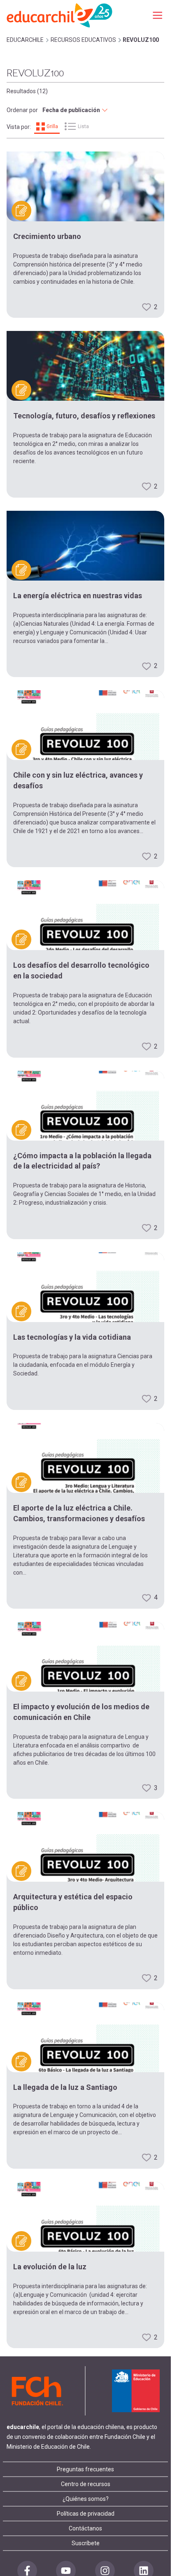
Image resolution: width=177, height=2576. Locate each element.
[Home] (60, 15)
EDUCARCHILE (25, 40)
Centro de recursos (86, 2484)
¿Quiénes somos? (86, 2499)
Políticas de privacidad (86, 2514)
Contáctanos (85, 2528)
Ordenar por (22, 110)
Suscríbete (86, 2543)
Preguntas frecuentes (85, 2469)
